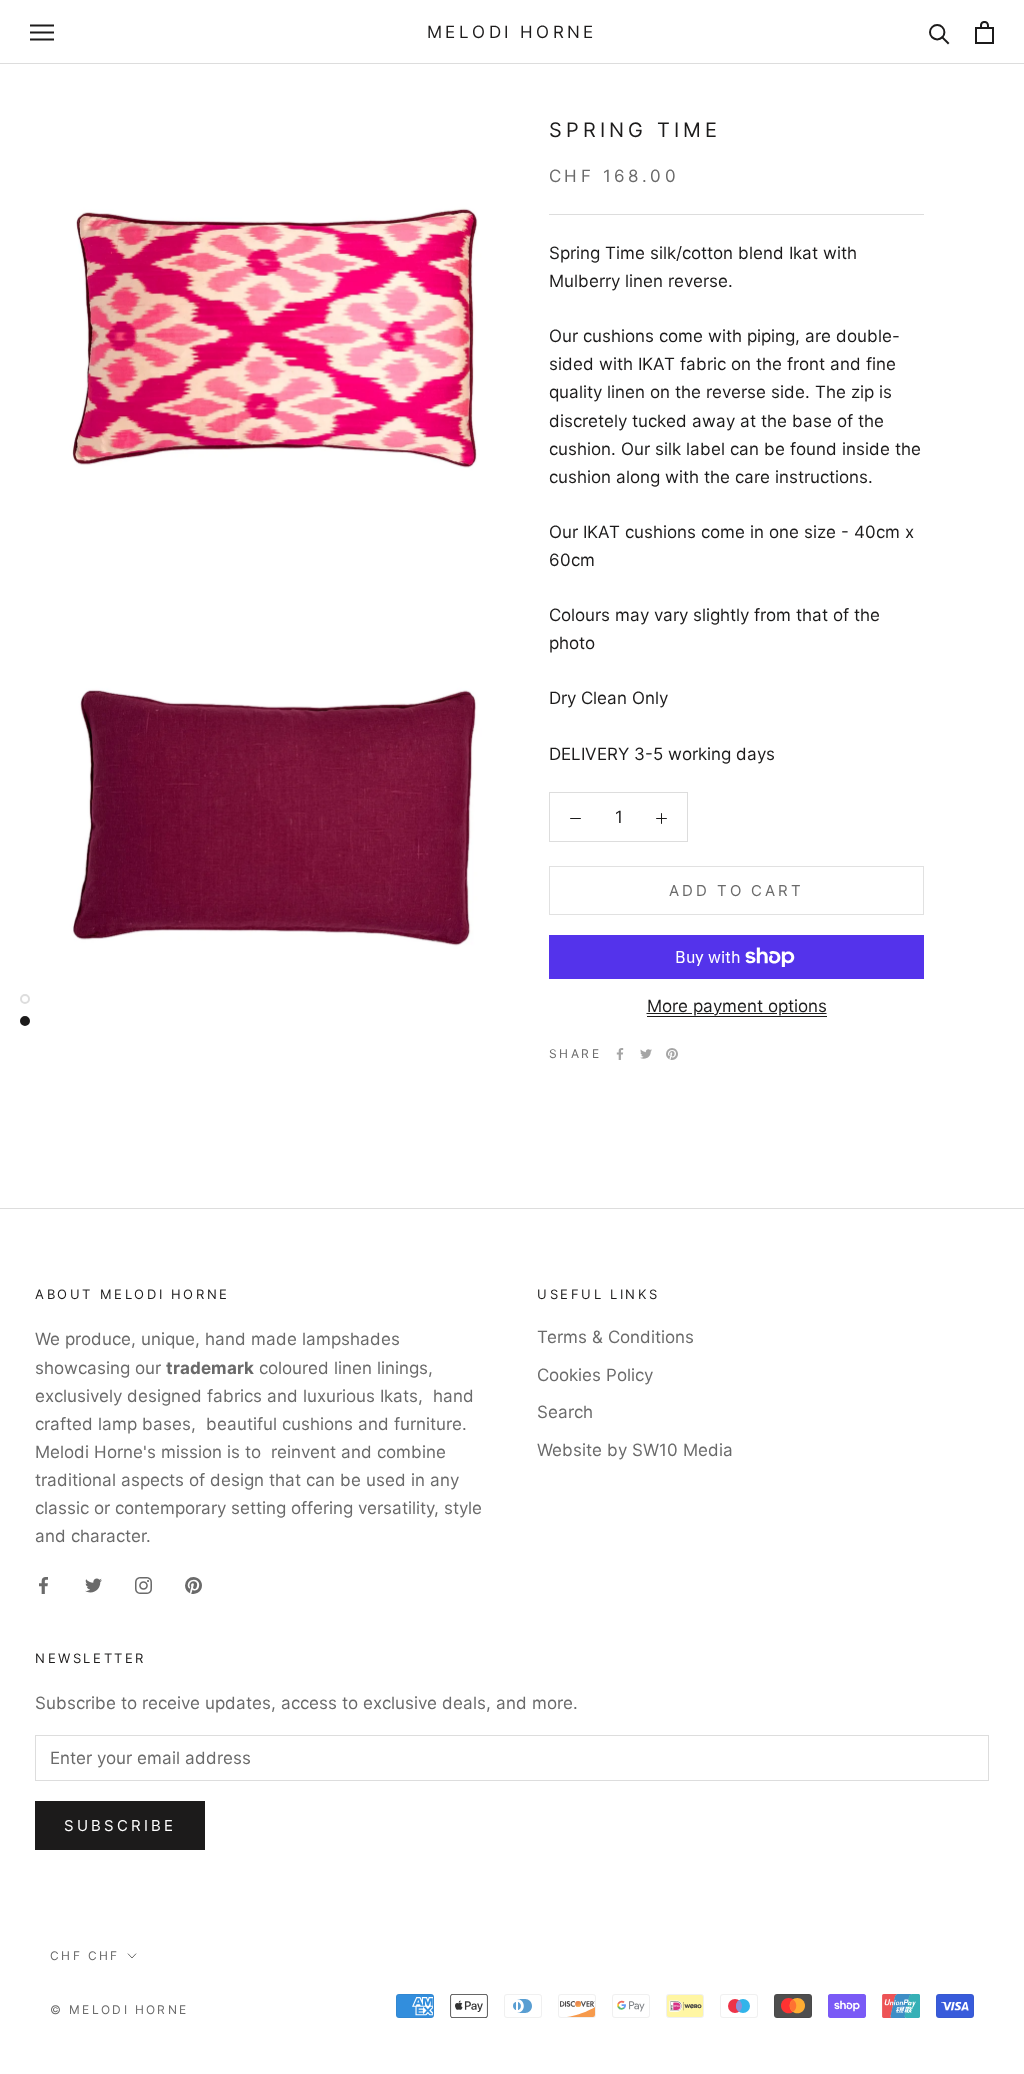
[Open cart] (984, 32)
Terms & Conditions (615, 1337)
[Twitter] (646, 1054)
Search (565, 1412)
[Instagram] (143, 1584)
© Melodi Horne (119, 2009)
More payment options (737, 1006)
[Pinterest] (672, 1054)
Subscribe (120, 1825)
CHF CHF (85, 1955)
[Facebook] (620, 1054)
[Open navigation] (42, 32)
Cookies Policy (595, 1375)
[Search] (939, 32)
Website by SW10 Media (635, 1450)
